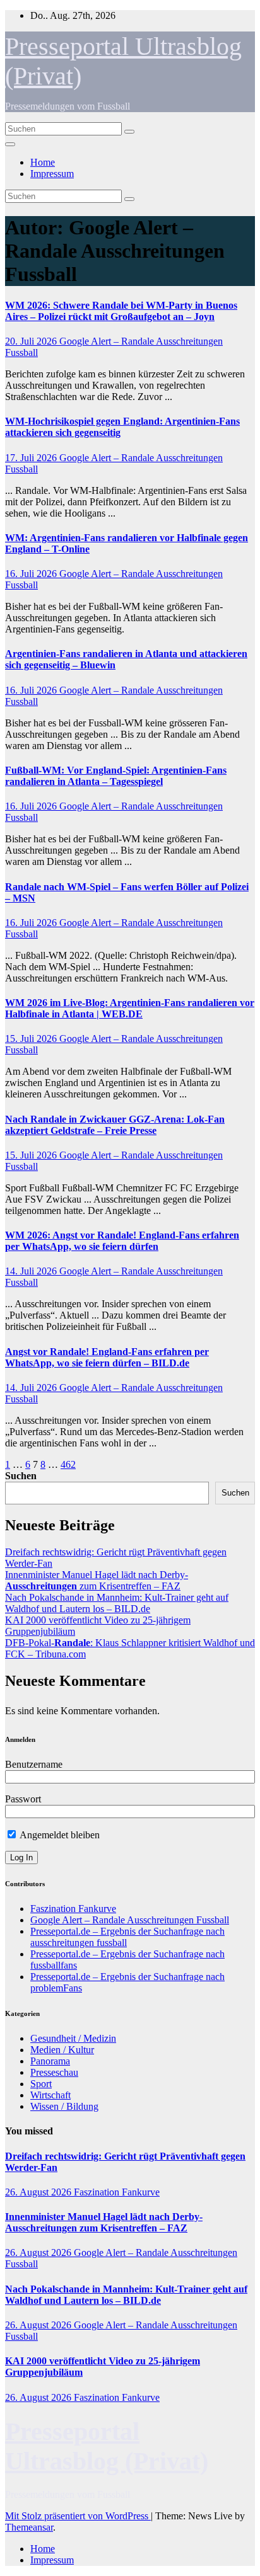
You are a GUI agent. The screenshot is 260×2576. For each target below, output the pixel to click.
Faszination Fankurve (73, 1909)
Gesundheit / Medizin (73, 2038)
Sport (41, 2084)
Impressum (52, 174)
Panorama (50, 2061)
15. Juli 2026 (32, 1039)
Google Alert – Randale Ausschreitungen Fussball (130, 1920)
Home (43, 162)
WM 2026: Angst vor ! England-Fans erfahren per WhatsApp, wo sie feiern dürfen (122, 1241)
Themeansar (29, 2527)
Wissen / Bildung (64, 2106)
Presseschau (54, 2072)
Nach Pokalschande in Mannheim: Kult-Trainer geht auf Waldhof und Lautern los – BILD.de (117, 1603)
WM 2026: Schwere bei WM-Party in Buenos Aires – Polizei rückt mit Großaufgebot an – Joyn (121, 311)
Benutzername (34, 1764)
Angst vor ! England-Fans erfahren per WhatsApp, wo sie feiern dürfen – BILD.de (107, 1357)
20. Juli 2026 (32, 341)
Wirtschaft (50, 2095)
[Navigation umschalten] (10, 144)
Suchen (21, 1476)
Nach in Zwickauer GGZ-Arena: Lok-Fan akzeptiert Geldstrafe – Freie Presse (115, 1125)
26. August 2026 (39, 2192)
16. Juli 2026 (32, 574)
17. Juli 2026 (32, 458)
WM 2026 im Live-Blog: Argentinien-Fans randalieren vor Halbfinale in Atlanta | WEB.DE (130, 1008)
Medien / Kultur (62, 2050)
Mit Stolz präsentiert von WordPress (78, 2516)
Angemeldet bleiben (59, 1835)
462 (68, 1464)
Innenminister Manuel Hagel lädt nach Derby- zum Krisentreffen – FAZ (97, 1580)
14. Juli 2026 (32, 1271)
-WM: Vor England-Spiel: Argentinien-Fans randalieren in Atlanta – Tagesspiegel (116, 776)
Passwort (23, 1799)
